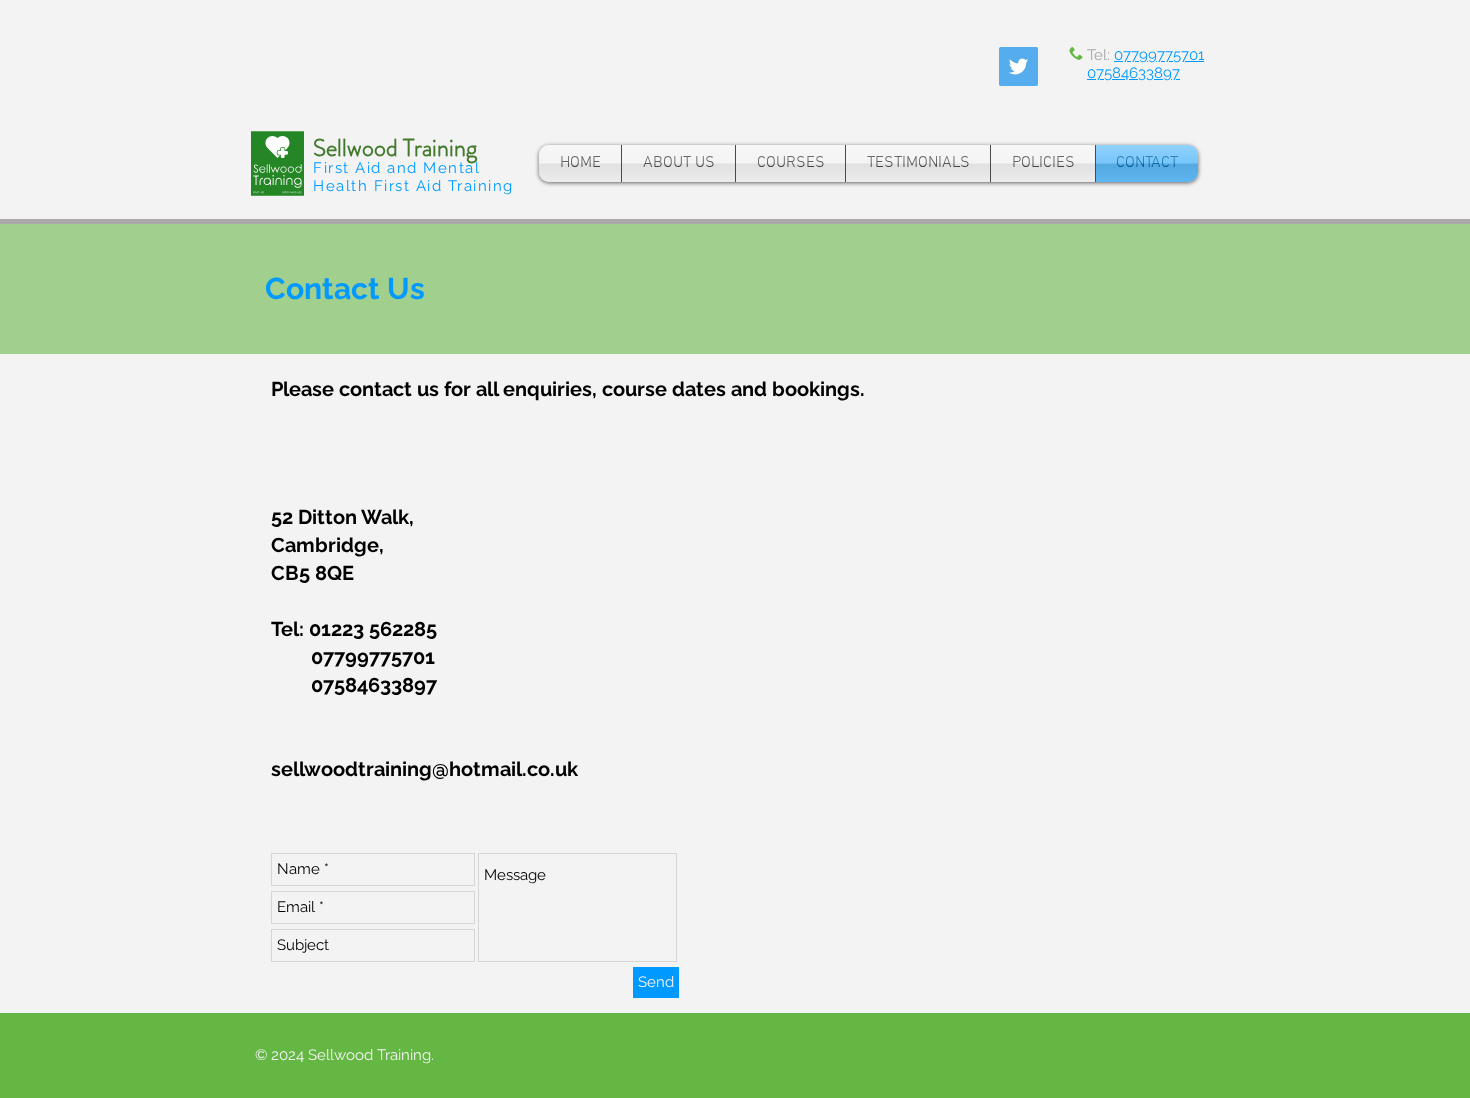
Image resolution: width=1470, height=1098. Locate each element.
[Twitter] (1018, 66)
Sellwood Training (395, 148)
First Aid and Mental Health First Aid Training (413, 177)
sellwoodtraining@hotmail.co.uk (424, 769)
